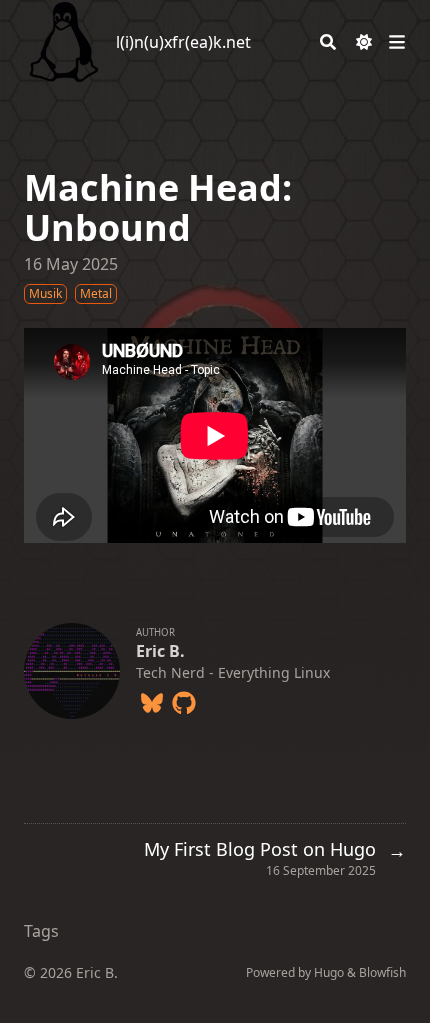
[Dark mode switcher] (364, 42)
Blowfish (382, 972)
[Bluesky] (152, 699)
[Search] (328, 42)
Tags (41, 931)
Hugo (329, 972)
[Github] (184, 699)
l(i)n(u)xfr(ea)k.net (183, 42)
